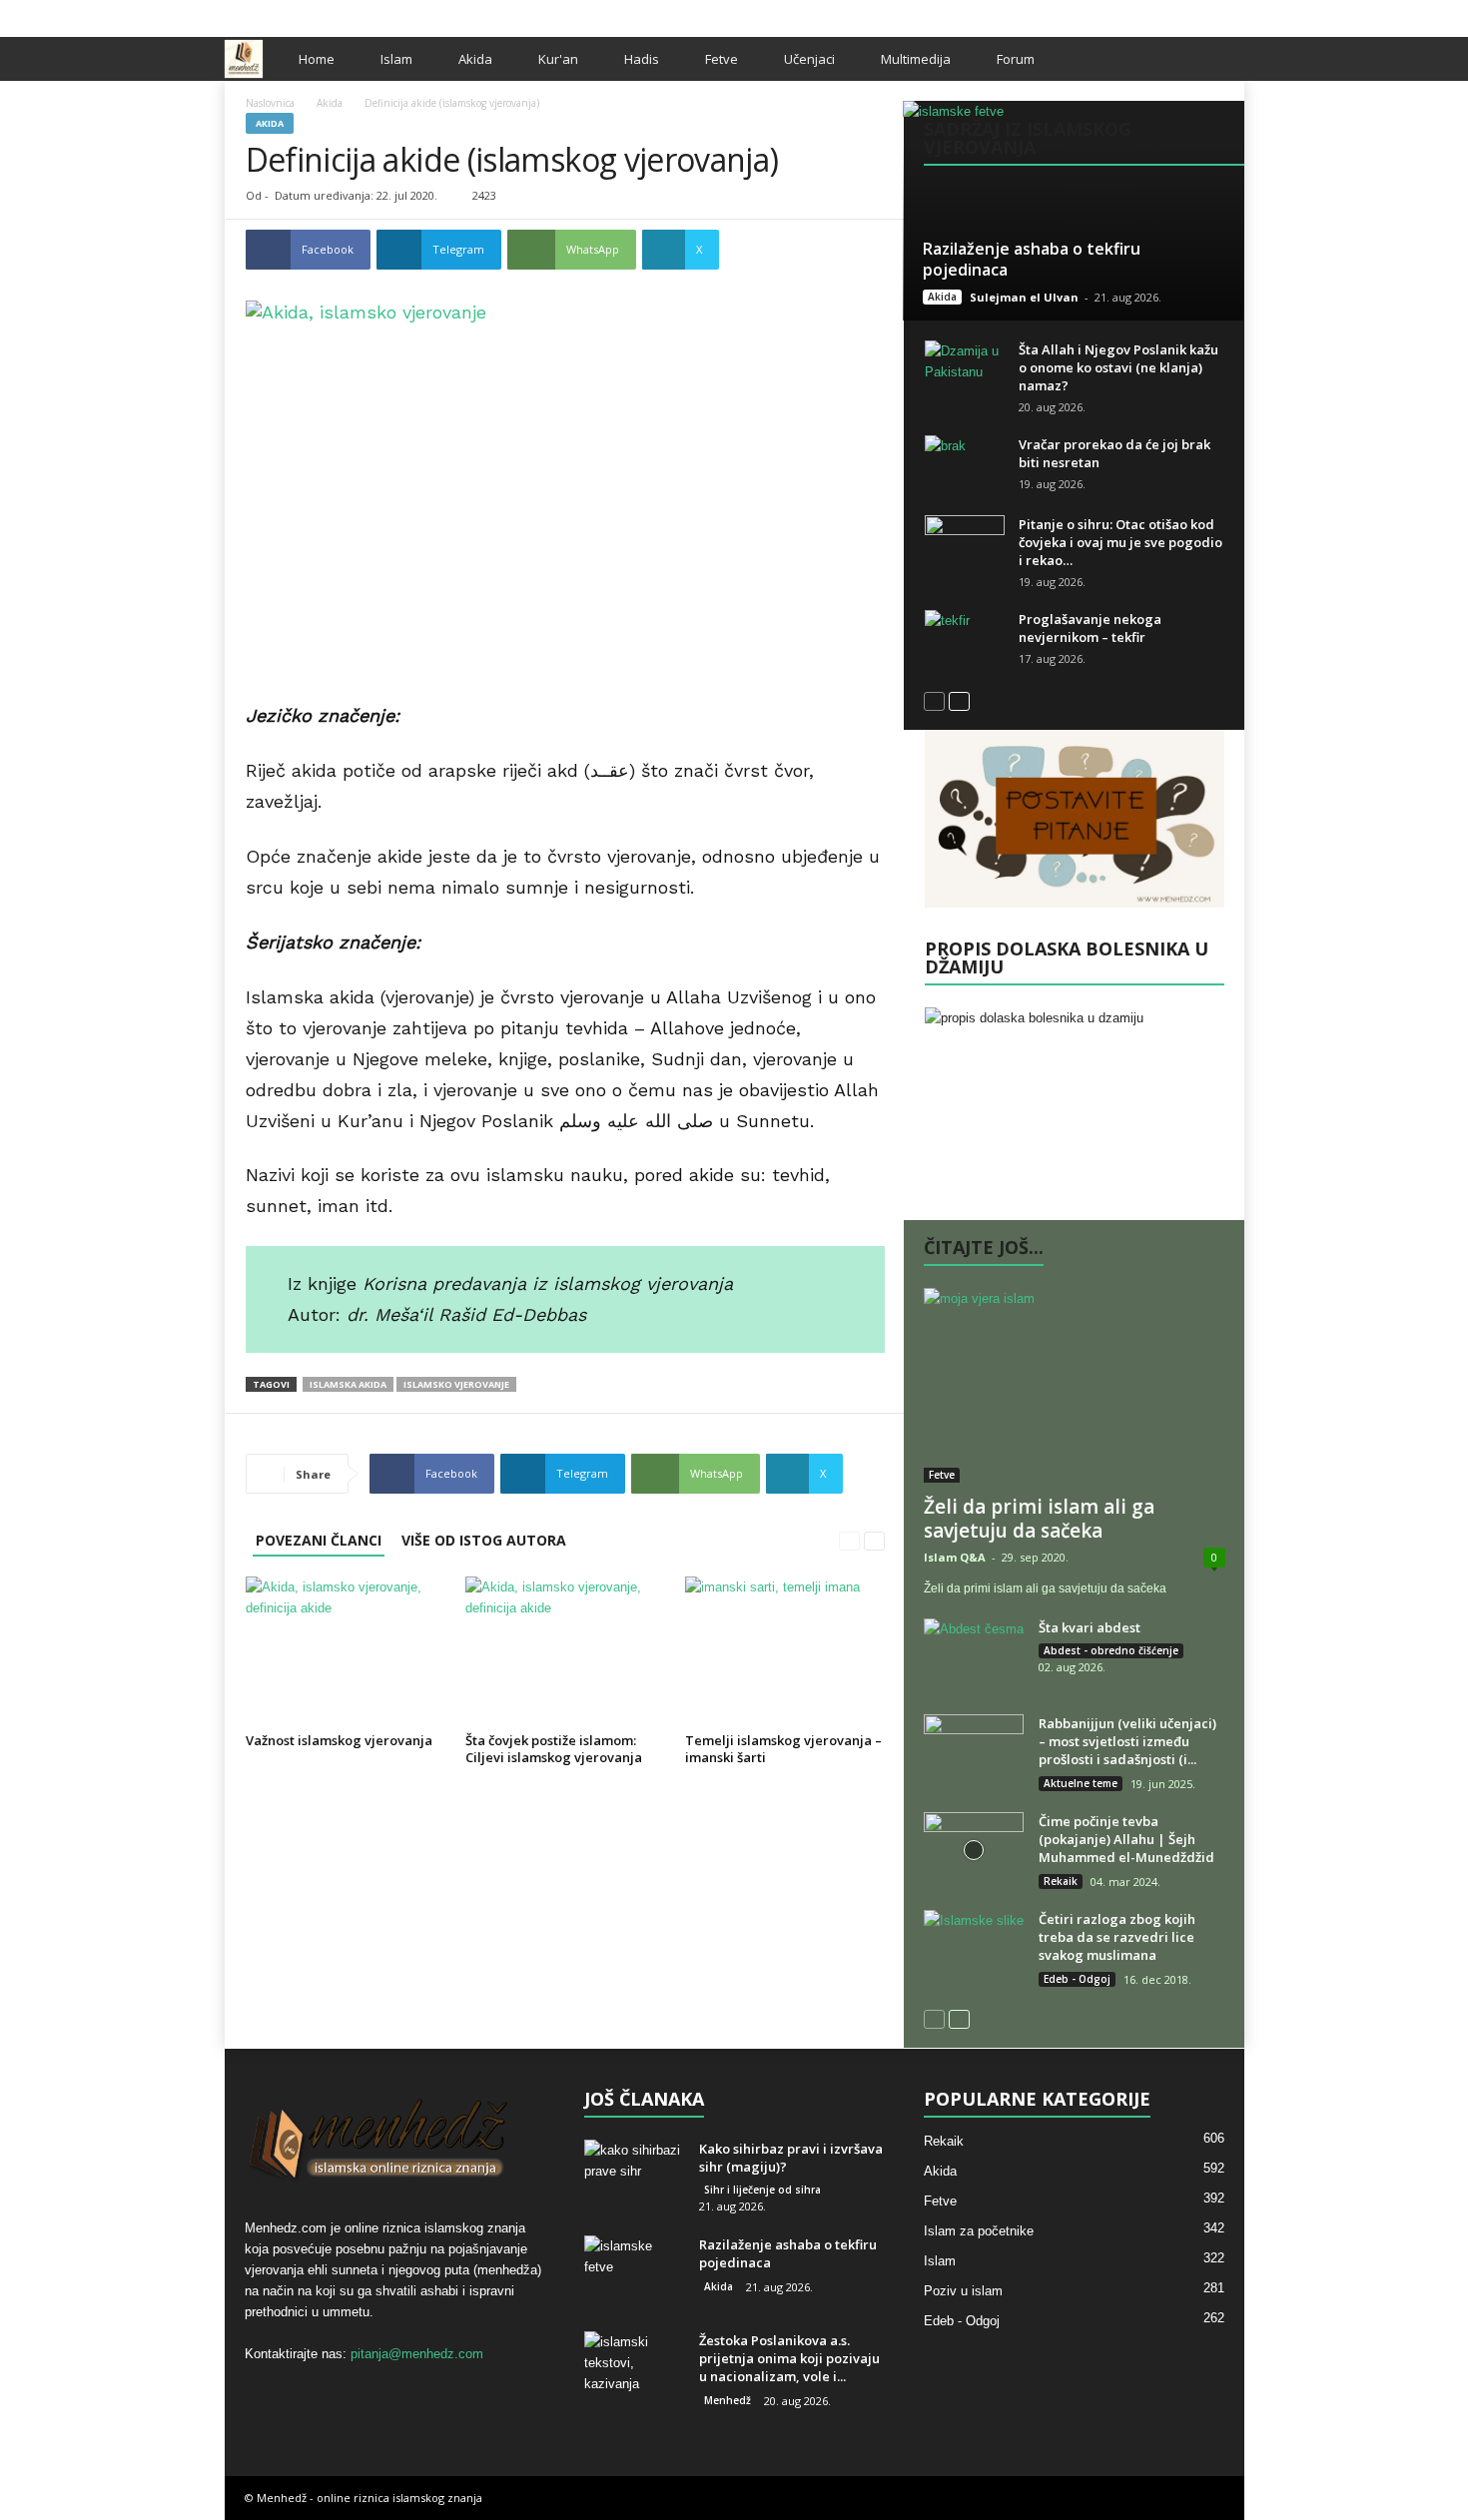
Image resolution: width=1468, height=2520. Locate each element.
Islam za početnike (979, 2231)
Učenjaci (809, 59)
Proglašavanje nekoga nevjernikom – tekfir (1090, 628)
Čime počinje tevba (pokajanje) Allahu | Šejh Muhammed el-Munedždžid (1126, 1839)
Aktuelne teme (1081, 1783)
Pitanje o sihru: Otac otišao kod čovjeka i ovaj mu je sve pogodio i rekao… (1120, 542)
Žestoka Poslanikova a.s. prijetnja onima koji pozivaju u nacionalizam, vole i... (789, 2358)
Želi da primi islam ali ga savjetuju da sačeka (1039, 1519)
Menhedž (728, 2400)
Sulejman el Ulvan (1024, 297)
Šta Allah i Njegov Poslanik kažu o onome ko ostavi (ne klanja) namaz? (1118, 367)
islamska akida (348, 1384)
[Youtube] (1229, 13)
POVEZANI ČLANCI (319, 1540)
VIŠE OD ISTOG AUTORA (484, 1540)
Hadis (642, 59)
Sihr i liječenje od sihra (762, 2190)
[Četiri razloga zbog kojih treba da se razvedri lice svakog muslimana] (974, 1947)
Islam (396, 59)
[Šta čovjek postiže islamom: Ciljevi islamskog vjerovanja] (565, 1651)
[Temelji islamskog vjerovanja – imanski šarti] (785, 1651)
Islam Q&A (955, 1557)
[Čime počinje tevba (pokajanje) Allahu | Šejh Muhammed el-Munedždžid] (974, 1850)
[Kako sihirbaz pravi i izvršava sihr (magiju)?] (634, 2177)
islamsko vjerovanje (456, 1384)
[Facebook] (1167, 13)
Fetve (722, 59)
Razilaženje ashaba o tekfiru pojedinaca (1032, 259)
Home (317, 59)
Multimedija (916, 59)
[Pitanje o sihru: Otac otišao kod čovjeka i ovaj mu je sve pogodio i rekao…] (965, 545)
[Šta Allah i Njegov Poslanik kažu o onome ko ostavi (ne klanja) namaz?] (965, 370)
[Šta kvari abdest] (974, 1656)
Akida (475, 59)
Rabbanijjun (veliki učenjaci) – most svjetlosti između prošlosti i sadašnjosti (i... (1127, 1741)
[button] (1214, 59)
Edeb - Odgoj (1077, 1979)
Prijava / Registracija (294, 13)
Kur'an (558, 59)
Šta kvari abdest (1090, 1627)
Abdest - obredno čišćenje (1111, 1650)
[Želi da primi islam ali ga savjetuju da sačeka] (1075, 1385)
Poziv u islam (963, 2291)
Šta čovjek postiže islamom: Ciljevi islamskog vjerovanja (554, 1749)
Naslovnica (270, 103)
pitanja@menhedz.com (417, 2354)
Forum (1016, 59)
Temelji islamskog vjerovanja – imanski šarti (783, 1749)
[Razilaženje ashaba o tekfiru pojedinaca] (1073, 211)
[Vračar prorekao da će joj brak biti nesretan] (965, 465)
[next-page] (874, 1540)
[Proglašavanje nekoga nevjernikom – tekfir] (965, 640)
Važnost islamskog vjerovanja (339, 1740)
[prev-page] (849, 1540)
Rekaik (1061, 1881)
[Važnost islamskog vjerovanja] (346, 1651)
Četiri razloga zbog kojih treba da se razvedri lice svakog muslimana (1117, 1937)
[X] (1198, 13)
